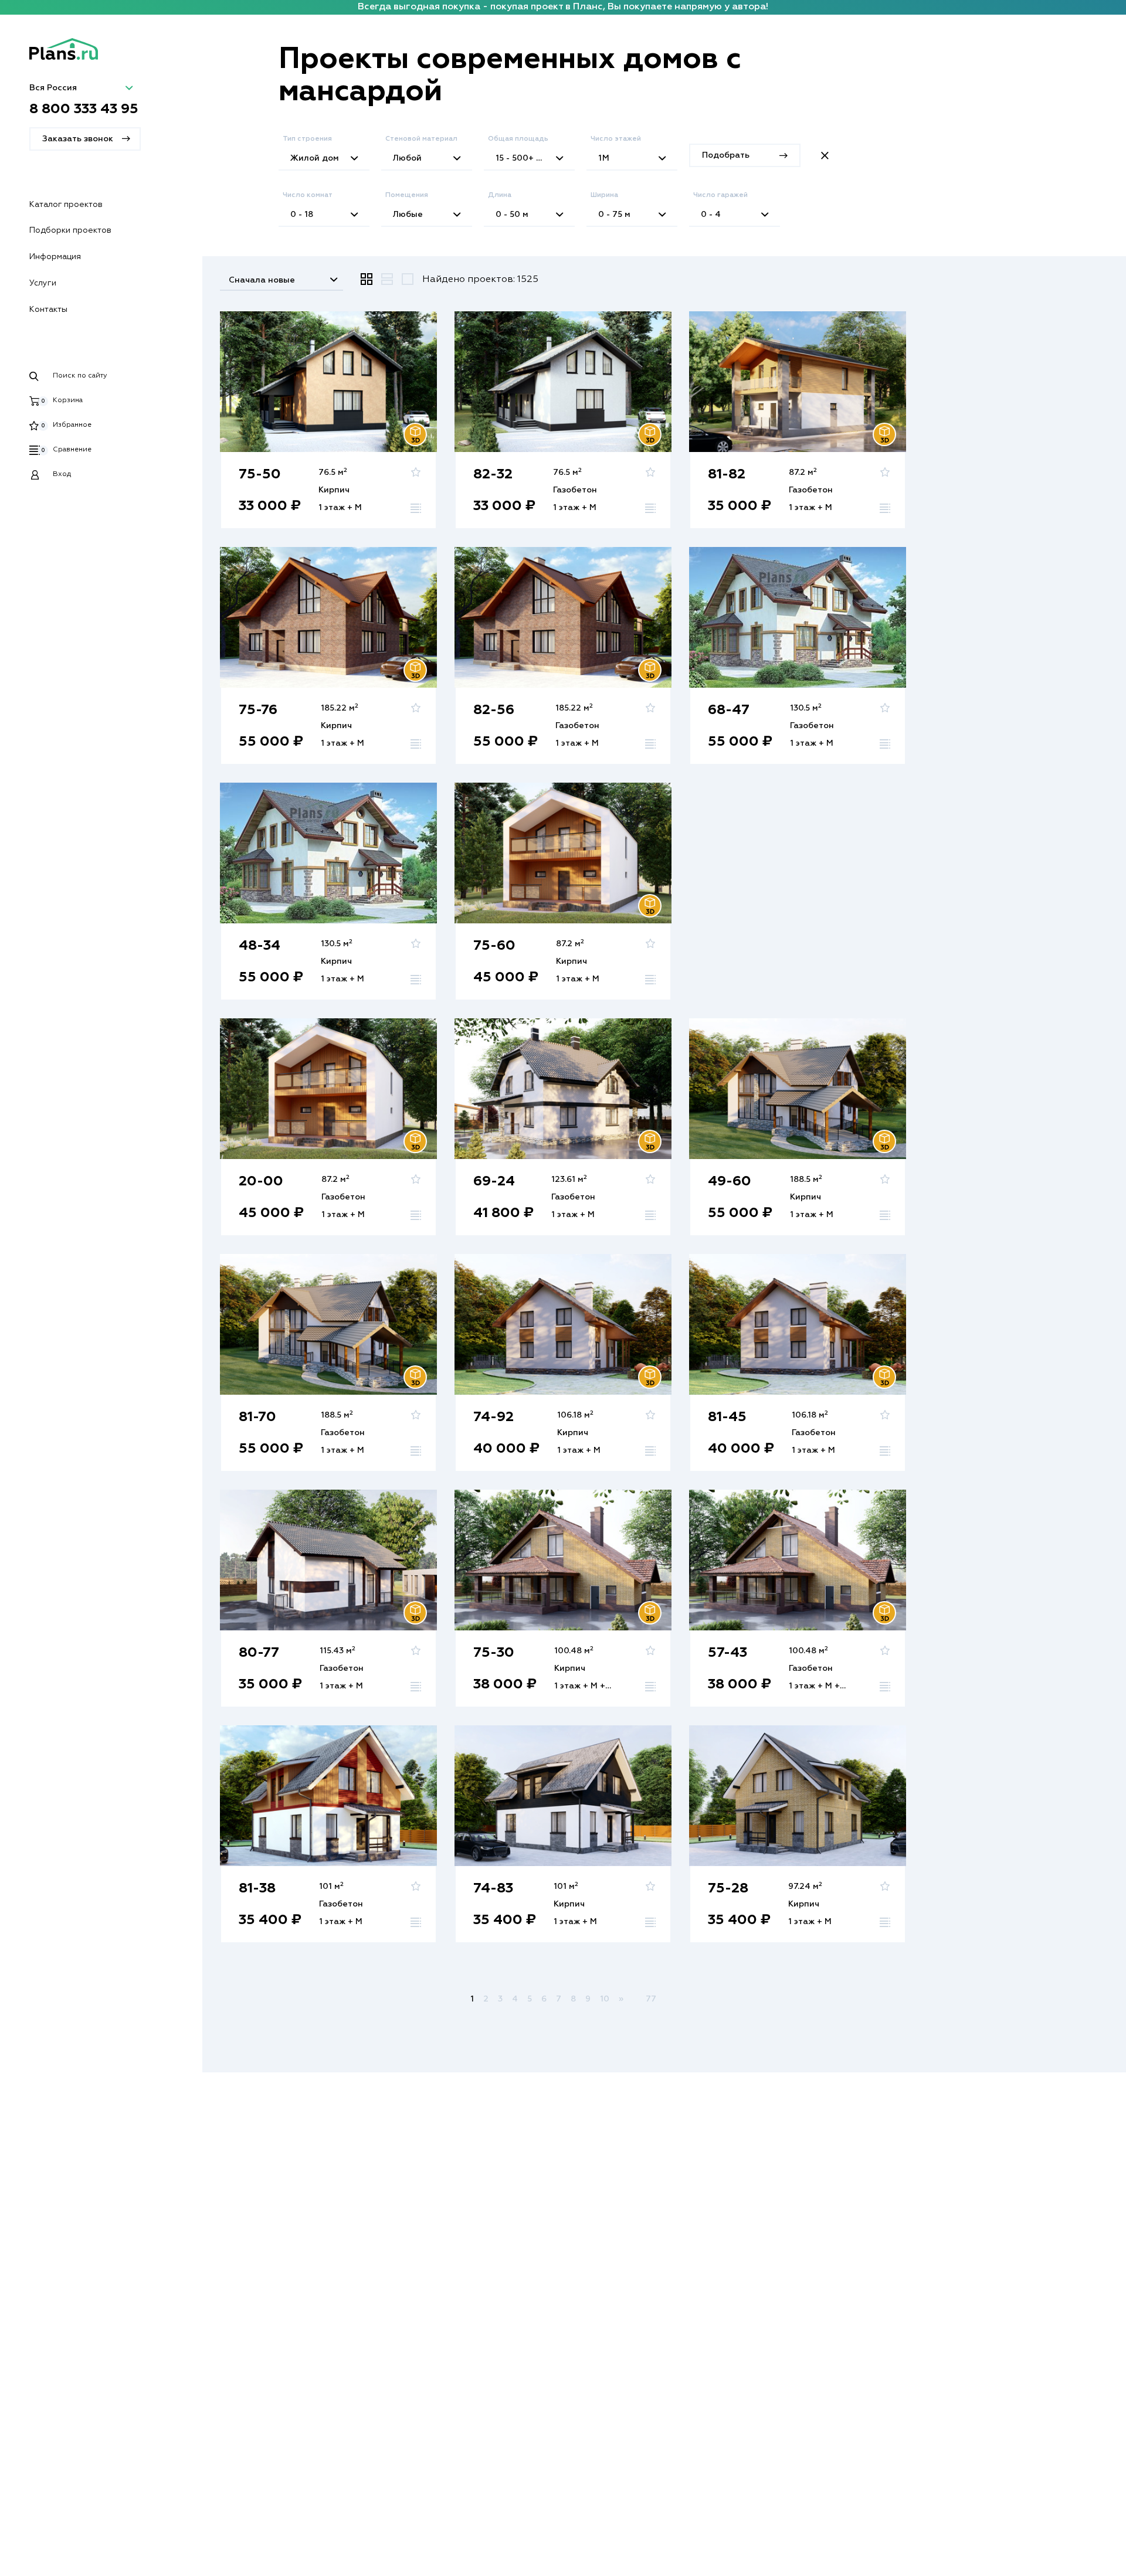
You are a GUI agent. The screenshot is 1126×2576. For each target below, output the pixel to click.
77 (651, 1999)
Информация (55, 257)
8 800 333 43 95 (84, 109)
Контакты (48, 310)
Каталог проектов (66, 205)
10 (605, 1999)
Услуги (43, 283)
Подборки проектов (70, 230)
